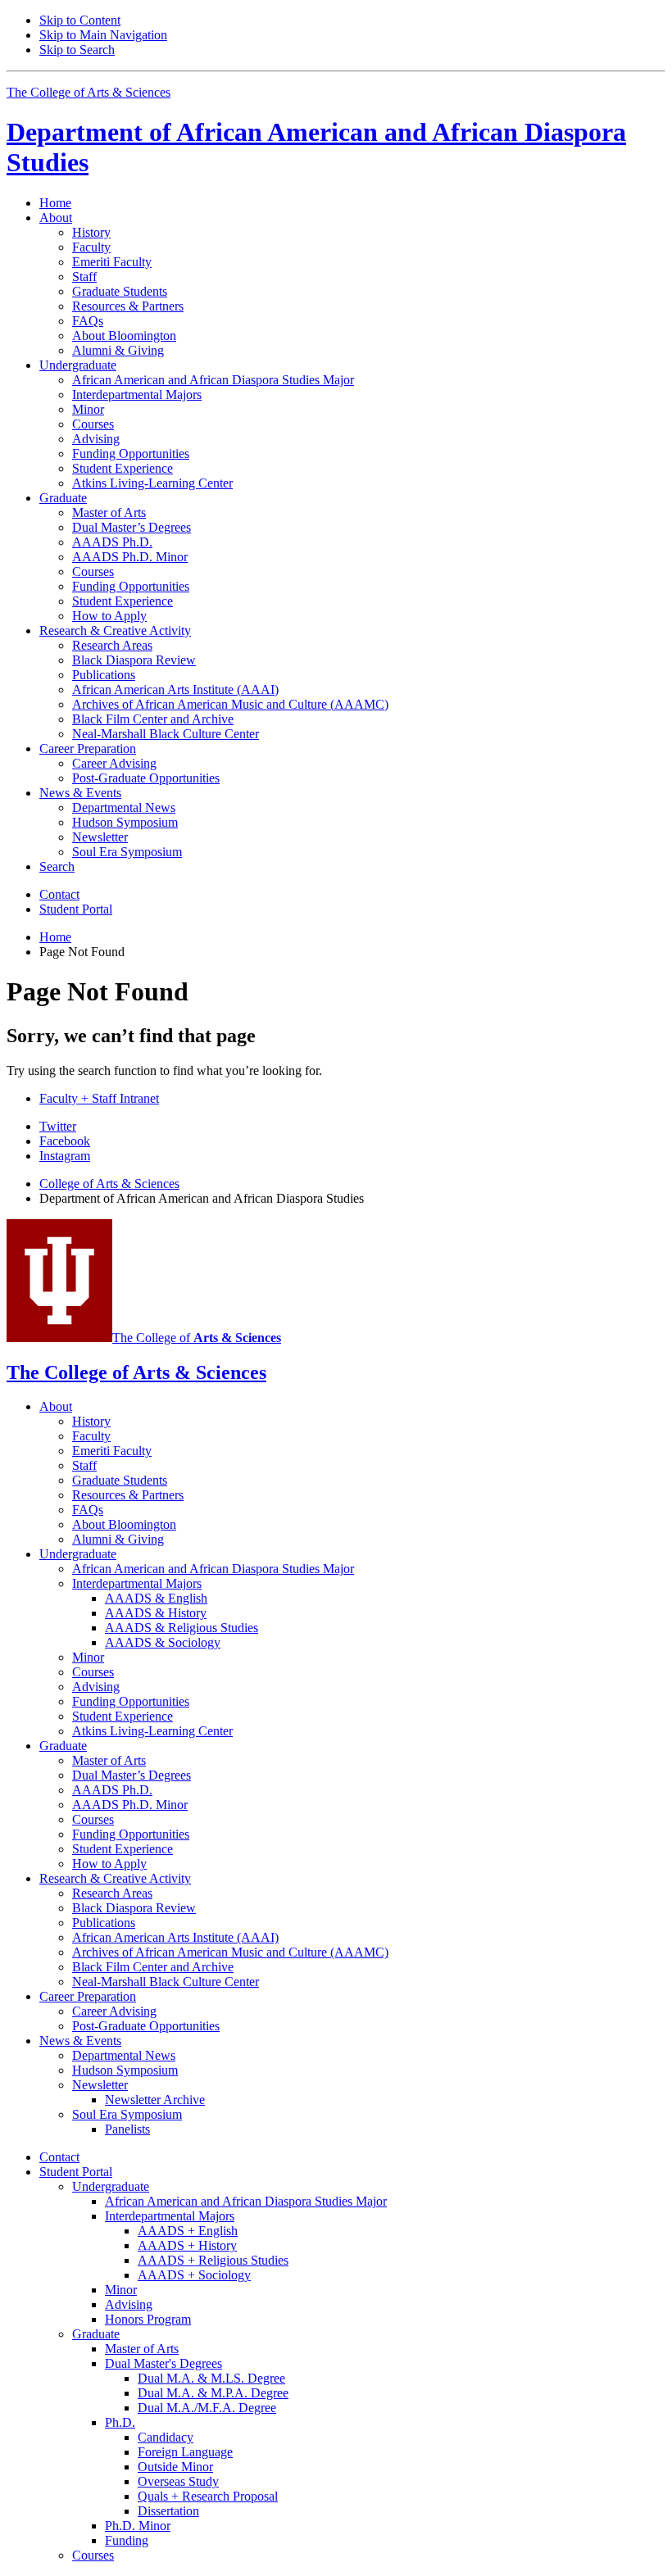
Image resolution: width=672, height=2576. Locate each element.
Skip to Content (80, 20)
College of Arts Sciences (109, 1184)
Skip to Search (77, 50)
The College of (197, 1338)
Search (57, 866)
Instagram (65, 1156)
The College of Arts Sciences (89, 92)
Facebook (65, 1141)
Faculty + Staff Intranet (99, 1098)
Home (55, 203)
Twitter (58, 1126)
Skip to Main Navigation (103, 35)
